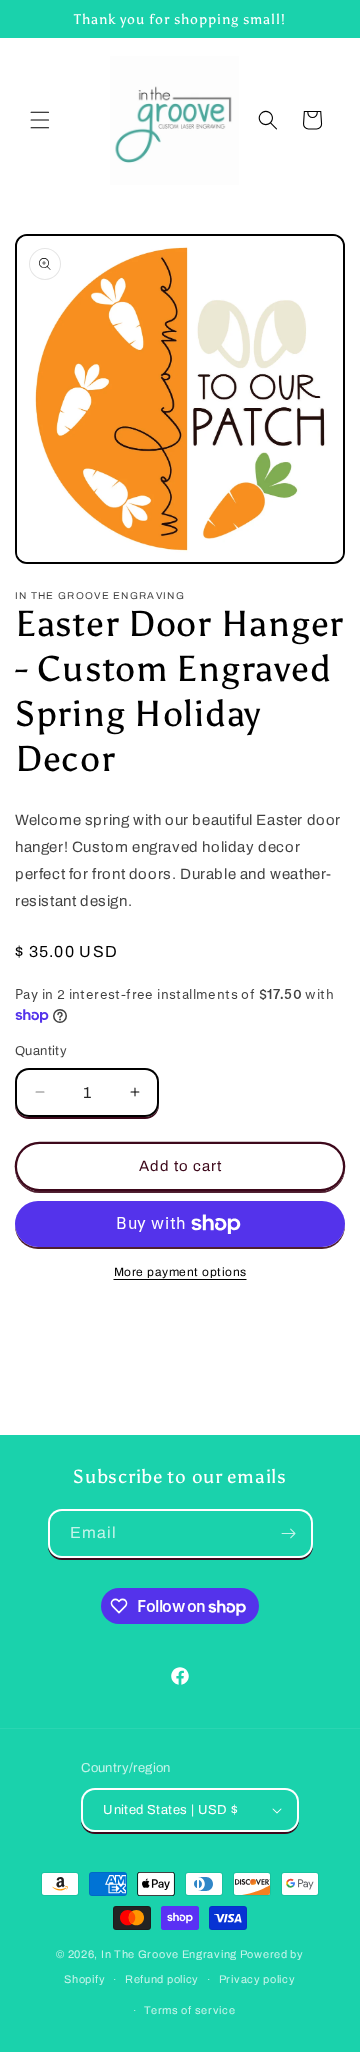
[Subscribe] (289, 1533)
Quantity (41, 1051)
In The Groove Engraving (169, 1954)
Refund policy (162, 1979)
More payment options (180, 1272)
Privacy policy (257, 1979)
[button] (40, 120)
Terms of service (189, 2010)
